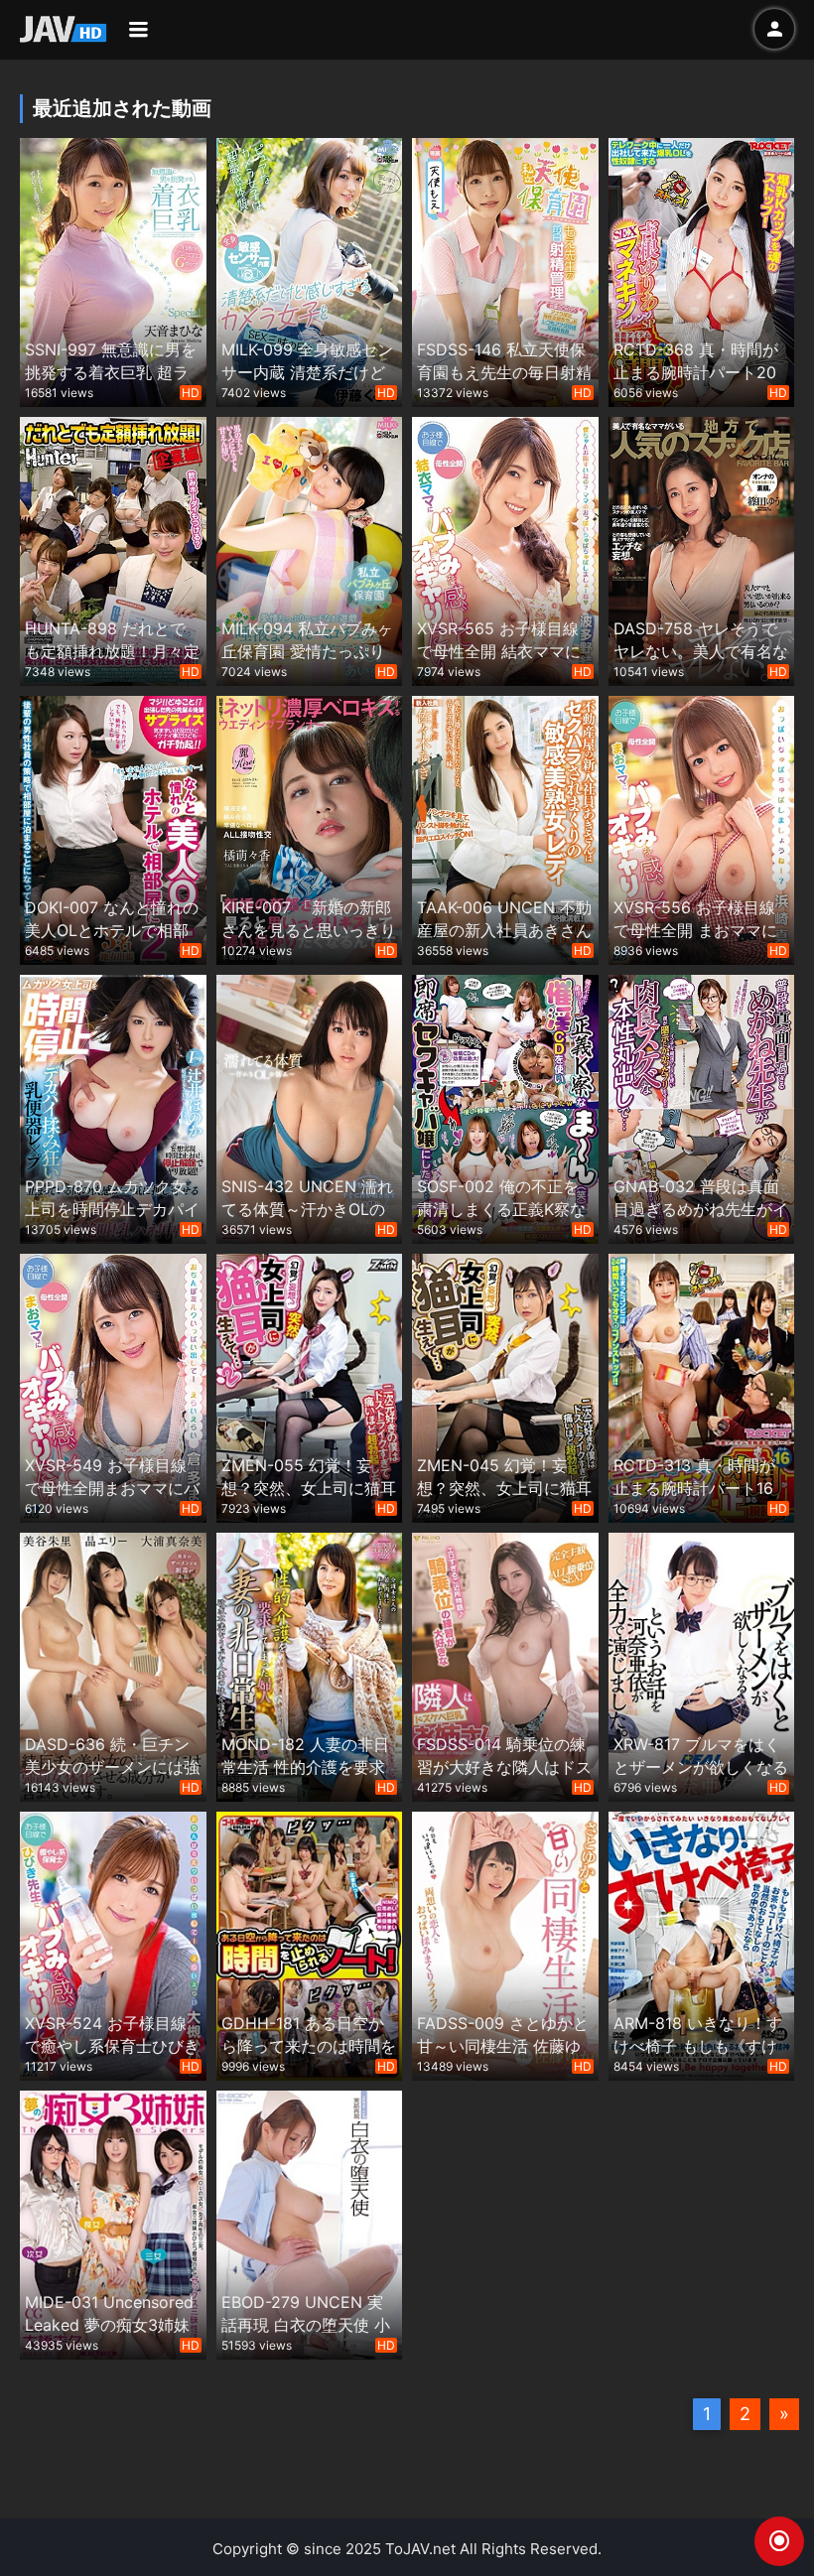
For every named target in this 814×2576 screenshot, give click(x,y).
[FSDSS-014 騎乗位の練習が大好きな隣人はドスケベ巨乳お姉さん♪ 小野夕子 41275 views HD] (505, 1665)
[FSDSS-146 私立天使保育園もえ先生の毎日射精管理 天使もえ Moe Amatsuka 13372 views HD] (505, 271)
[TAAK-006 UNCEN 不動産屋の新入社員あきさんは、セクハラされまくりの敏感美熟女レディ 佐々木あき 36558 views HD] (505, 828)
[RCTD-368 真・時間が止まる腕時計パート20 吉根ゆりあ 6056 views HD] (702, 271)
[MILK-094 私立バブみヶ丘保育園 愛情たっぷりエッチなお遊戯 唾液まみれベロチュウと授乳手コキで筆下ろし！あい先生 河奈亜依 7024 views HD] (310, 549)
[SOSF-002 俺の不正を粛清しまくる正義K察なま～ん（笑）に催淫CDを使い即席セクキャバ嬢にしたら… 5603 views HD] (505, 1107)
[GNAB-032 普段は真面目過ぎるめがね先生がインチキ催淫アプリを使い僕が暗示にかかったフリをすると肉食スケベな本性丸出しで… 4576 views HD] (702, 1107)
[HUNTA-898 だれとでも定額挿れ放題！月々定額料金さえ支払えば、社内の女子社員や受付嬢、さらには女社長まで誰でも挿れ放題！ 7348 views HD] (113, 549)
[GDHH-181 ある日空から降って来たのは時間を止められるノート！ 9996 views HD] (310, 1944)
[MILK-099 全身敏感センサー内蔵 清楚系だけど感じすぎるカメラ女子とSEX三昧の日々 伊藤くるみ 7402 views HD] (310, 271)
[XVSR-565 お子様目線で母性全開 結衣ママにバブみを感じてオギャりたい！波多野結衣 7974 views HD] (505, 549)
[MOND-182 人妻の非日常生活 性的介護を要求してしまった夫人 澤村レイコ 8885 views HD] (310, 1665)
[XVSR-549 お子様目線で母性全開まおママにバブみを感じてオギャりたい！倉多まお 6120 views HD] (113, 1386)
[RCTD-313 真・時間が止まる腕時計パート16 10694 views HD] (702, 1386)
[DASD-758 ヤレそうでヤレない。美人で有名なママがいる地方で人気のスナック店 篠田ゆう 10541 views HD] (702, 549)
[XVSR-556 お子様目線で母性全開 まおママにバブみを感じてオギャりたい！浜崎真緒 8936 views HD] (702, 828)
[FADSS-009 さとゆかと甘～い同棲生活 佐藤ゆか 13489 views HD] (505, 1944)
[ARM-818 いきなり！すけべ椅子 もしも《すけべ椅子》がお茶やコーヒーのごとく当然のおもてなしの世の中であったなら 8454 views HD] (702, 1944)
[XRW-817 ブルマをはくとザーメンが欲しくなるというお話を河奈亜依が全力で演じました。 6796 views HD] (702, 1665)
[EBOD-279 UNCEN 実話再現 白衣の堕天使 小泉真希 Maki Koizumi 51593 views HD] (310, 2223)
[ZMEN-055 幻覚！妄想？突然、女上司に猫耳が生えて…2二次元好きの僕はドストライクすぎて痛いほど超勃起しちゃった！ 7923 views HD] (310, 1386)
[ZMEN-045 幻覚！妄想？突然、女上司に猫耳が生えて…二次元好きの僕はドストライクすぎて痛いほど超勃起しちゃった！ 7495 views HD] (505, 1386)
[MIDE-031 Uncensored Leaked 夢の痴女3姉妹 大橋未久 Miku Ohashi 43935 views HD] (113, 2223)
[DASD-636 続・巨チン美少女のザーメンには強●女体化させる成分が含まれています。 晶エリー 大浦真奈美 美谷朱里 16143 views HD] (113, 1665)
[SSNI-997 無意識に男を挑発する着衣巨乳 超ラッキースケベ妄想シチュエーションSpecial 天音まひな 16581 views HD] (113, 271)
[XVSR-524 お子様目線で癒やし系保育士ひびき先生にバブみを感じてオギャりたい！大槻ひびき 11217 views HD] (113, 1944)
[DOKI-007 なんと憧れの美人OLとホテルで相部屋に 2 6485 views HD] (113, 828)
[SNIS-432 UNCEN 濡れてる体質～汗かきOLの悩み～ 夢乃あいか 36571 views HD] (310, 1107)
